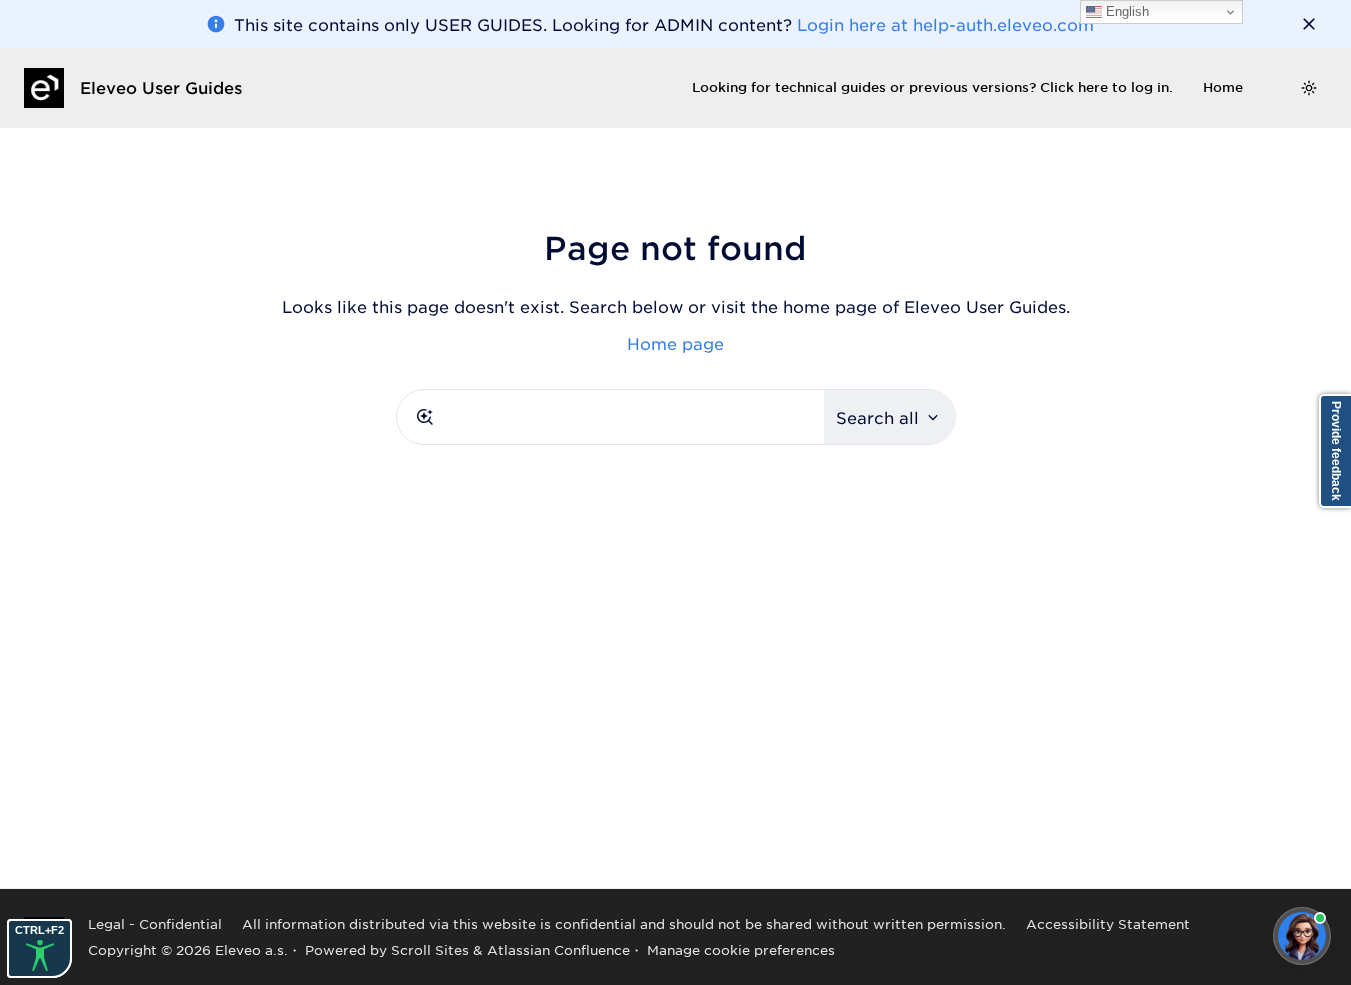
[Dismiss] (1309, 24)
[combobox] (610, 417)
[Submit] (425, 417)
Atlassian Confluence (558, 949)
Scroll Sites (430, 949)
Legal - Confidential (155, 923)
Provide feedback (1336, 451)
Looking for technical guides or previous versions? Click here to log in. (932, 87)
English (1125, 11)
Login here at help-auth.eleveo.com (945, 24)
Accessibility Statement (1108, 923)
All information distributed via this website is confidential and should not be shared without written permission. (624, 923)
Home (1223, 87)
